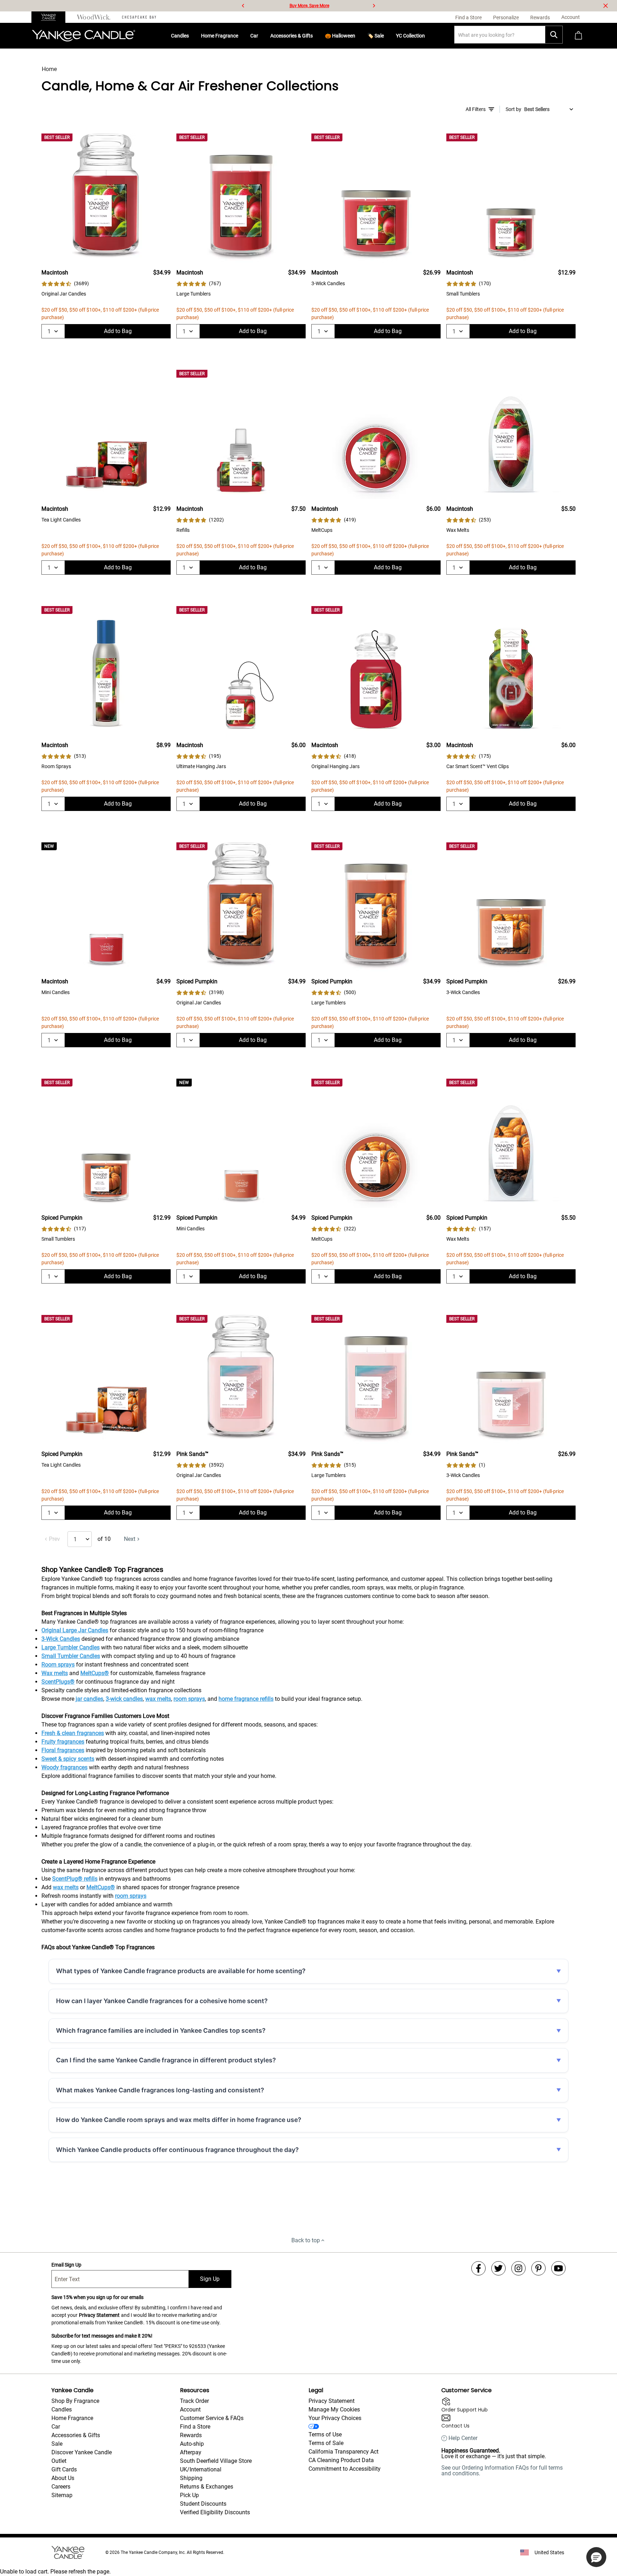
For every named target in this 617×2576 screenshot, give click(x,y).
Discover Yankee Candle (82, 2452)
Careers (61, 2487)
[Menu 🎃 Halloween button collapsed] (358, 36)
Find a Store (195, 2427)
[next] (374, 6)
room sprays (189, 1699)
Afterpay (191, 2452)
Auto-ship (192, 2444)
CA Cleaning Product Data (341, 2460)
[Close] (606, 6)
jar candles (89, 1699)
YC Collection (410, 36)
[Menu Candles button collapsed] (192, 36)
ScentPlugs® (58, 1682)
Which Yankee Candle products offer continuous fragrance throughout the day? (177, 2150)
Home (49, 69)
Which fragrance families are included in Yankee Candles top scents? (161, 2030)
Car (254, 36)
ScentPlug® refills (75, 1879)
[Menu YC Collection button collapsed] (428, 36)
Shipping (191, 2478)
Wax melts (55, 1673)
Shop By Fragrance (75, 2401)
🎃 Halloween (340, 36)
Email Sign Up (66, 2265)
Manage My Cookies (334, 2409)
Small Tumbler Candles (71, 1656)
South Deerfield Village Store (216, 2461)
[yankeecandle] (51, 17)
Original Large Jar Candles (75, 1630)
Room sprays (58, 1665)
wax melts (158, 1699)
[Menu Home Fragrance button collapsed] (241, 36)
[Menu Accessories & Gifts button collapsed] (316, 36)
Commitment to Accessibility (345, 2469)
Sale (57, 2444)
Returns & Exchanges (207, 2487)
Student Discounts (203, 2504)
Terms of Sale (326, 2443)
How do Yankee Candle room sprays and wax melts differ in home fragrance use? (179, 2120)
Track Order (194, 2401)
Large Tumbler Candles (71, 1647)
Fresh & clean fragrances (73, 1733)
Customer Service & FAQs (212, 2418)
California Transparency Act (343, 2452)
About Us (63, 2478)
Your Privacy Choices (335, 2418)
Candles (180, 36)
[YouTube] (558, 2268)
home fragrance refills (246, 1699)
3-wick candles (124, 1699)
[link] (65, 284)
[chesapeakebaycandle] (139, 17)
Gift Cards (64, 2469)
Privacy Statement (99, 2315)
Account (190, 2409)
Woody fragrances (64, 1767)
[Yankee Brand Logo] (84, 36)
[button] (596, 2557)
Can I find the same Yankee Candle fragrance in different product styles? (166, 2060)
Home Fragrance (220, 36)
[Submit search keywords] (554, 35)
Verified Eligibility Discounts (215, 2512)
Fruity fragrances (63, 1742)
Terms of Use (325, 2434)
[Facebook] (478, 2268)
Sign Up (210, 2279)
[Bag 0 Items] (578, 36)
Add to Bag (118, 331)
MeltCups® (95, 1673)
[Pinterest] (538, 2268)
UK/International (201, 2469)
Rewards (191, 2435)
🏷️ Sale (376, 36)
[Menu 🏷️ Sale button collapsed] (387, 36)
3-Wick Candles (61, 1639)
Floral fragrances (63, 1750)
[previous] (243, 6)
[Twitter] (498, 2268)
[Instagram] (518, 2268)
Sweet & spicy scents (68, 1759)
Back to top (306, 2240)
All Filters (476, 109)
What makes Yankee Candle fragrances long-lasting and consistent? (160, 2090)
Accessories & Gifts (292, 36)
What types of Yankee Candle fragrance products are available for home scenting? (181, 1971)
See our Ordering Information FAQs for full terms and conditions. (502, 2471)
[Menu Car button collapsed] (261, 36)
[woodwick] (94, 17)
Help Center (463, 2438)
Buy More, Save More (309, 6)
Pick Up (189, 2495)
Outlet (59, 2461)
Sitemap (62, 2495)
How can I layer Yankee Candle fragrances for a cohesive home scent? (162, 2001)
